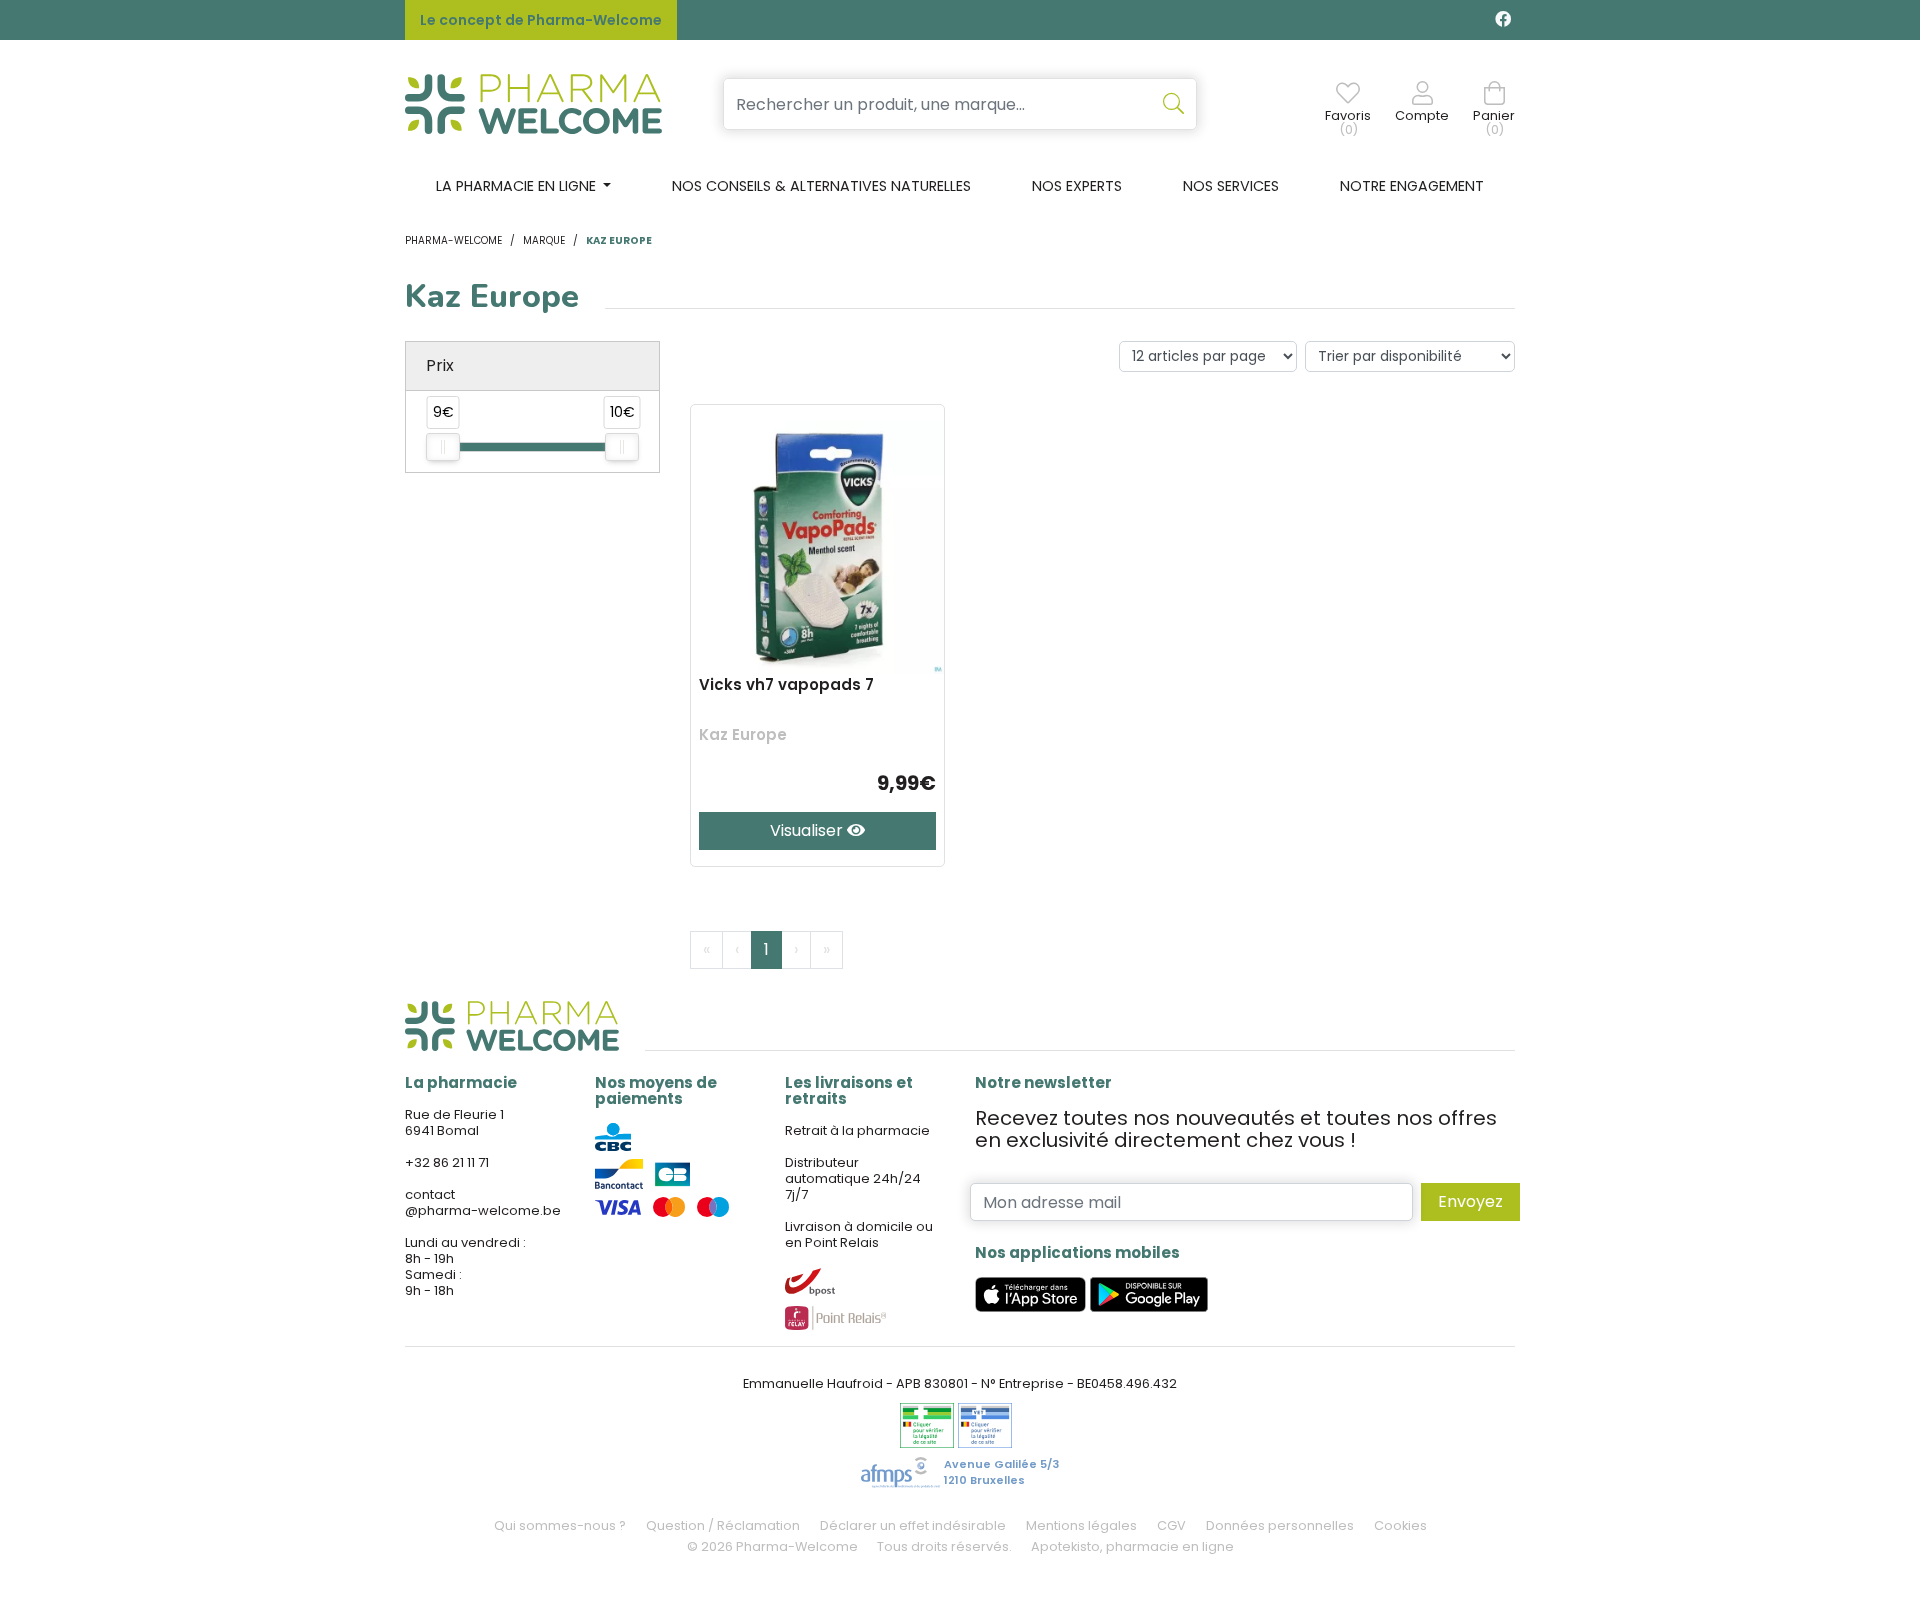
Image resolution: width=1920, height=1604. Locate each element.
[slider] (443, 447)
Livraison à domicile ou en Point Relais (859, 1234)
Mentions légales (1081, 1525)
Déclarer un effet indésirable (913, 1525)
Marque (544, 240)
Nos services (1231, 186)
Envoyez (1470, 1201)
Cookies (1400, 1525)
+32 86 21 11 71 (447, 1162)
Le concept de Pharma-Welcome (541, 20)
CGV (1171, 1525)
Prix (440, 365)
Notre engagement (1412, 186)
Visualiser (808, 830)
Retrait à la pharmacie (857, 1130)
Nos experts (1077, 186)
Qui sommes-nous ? (560, 1525)
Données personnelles (1280, 1525)
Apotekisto (1132, 1546)
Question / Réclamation (723, 1525)
